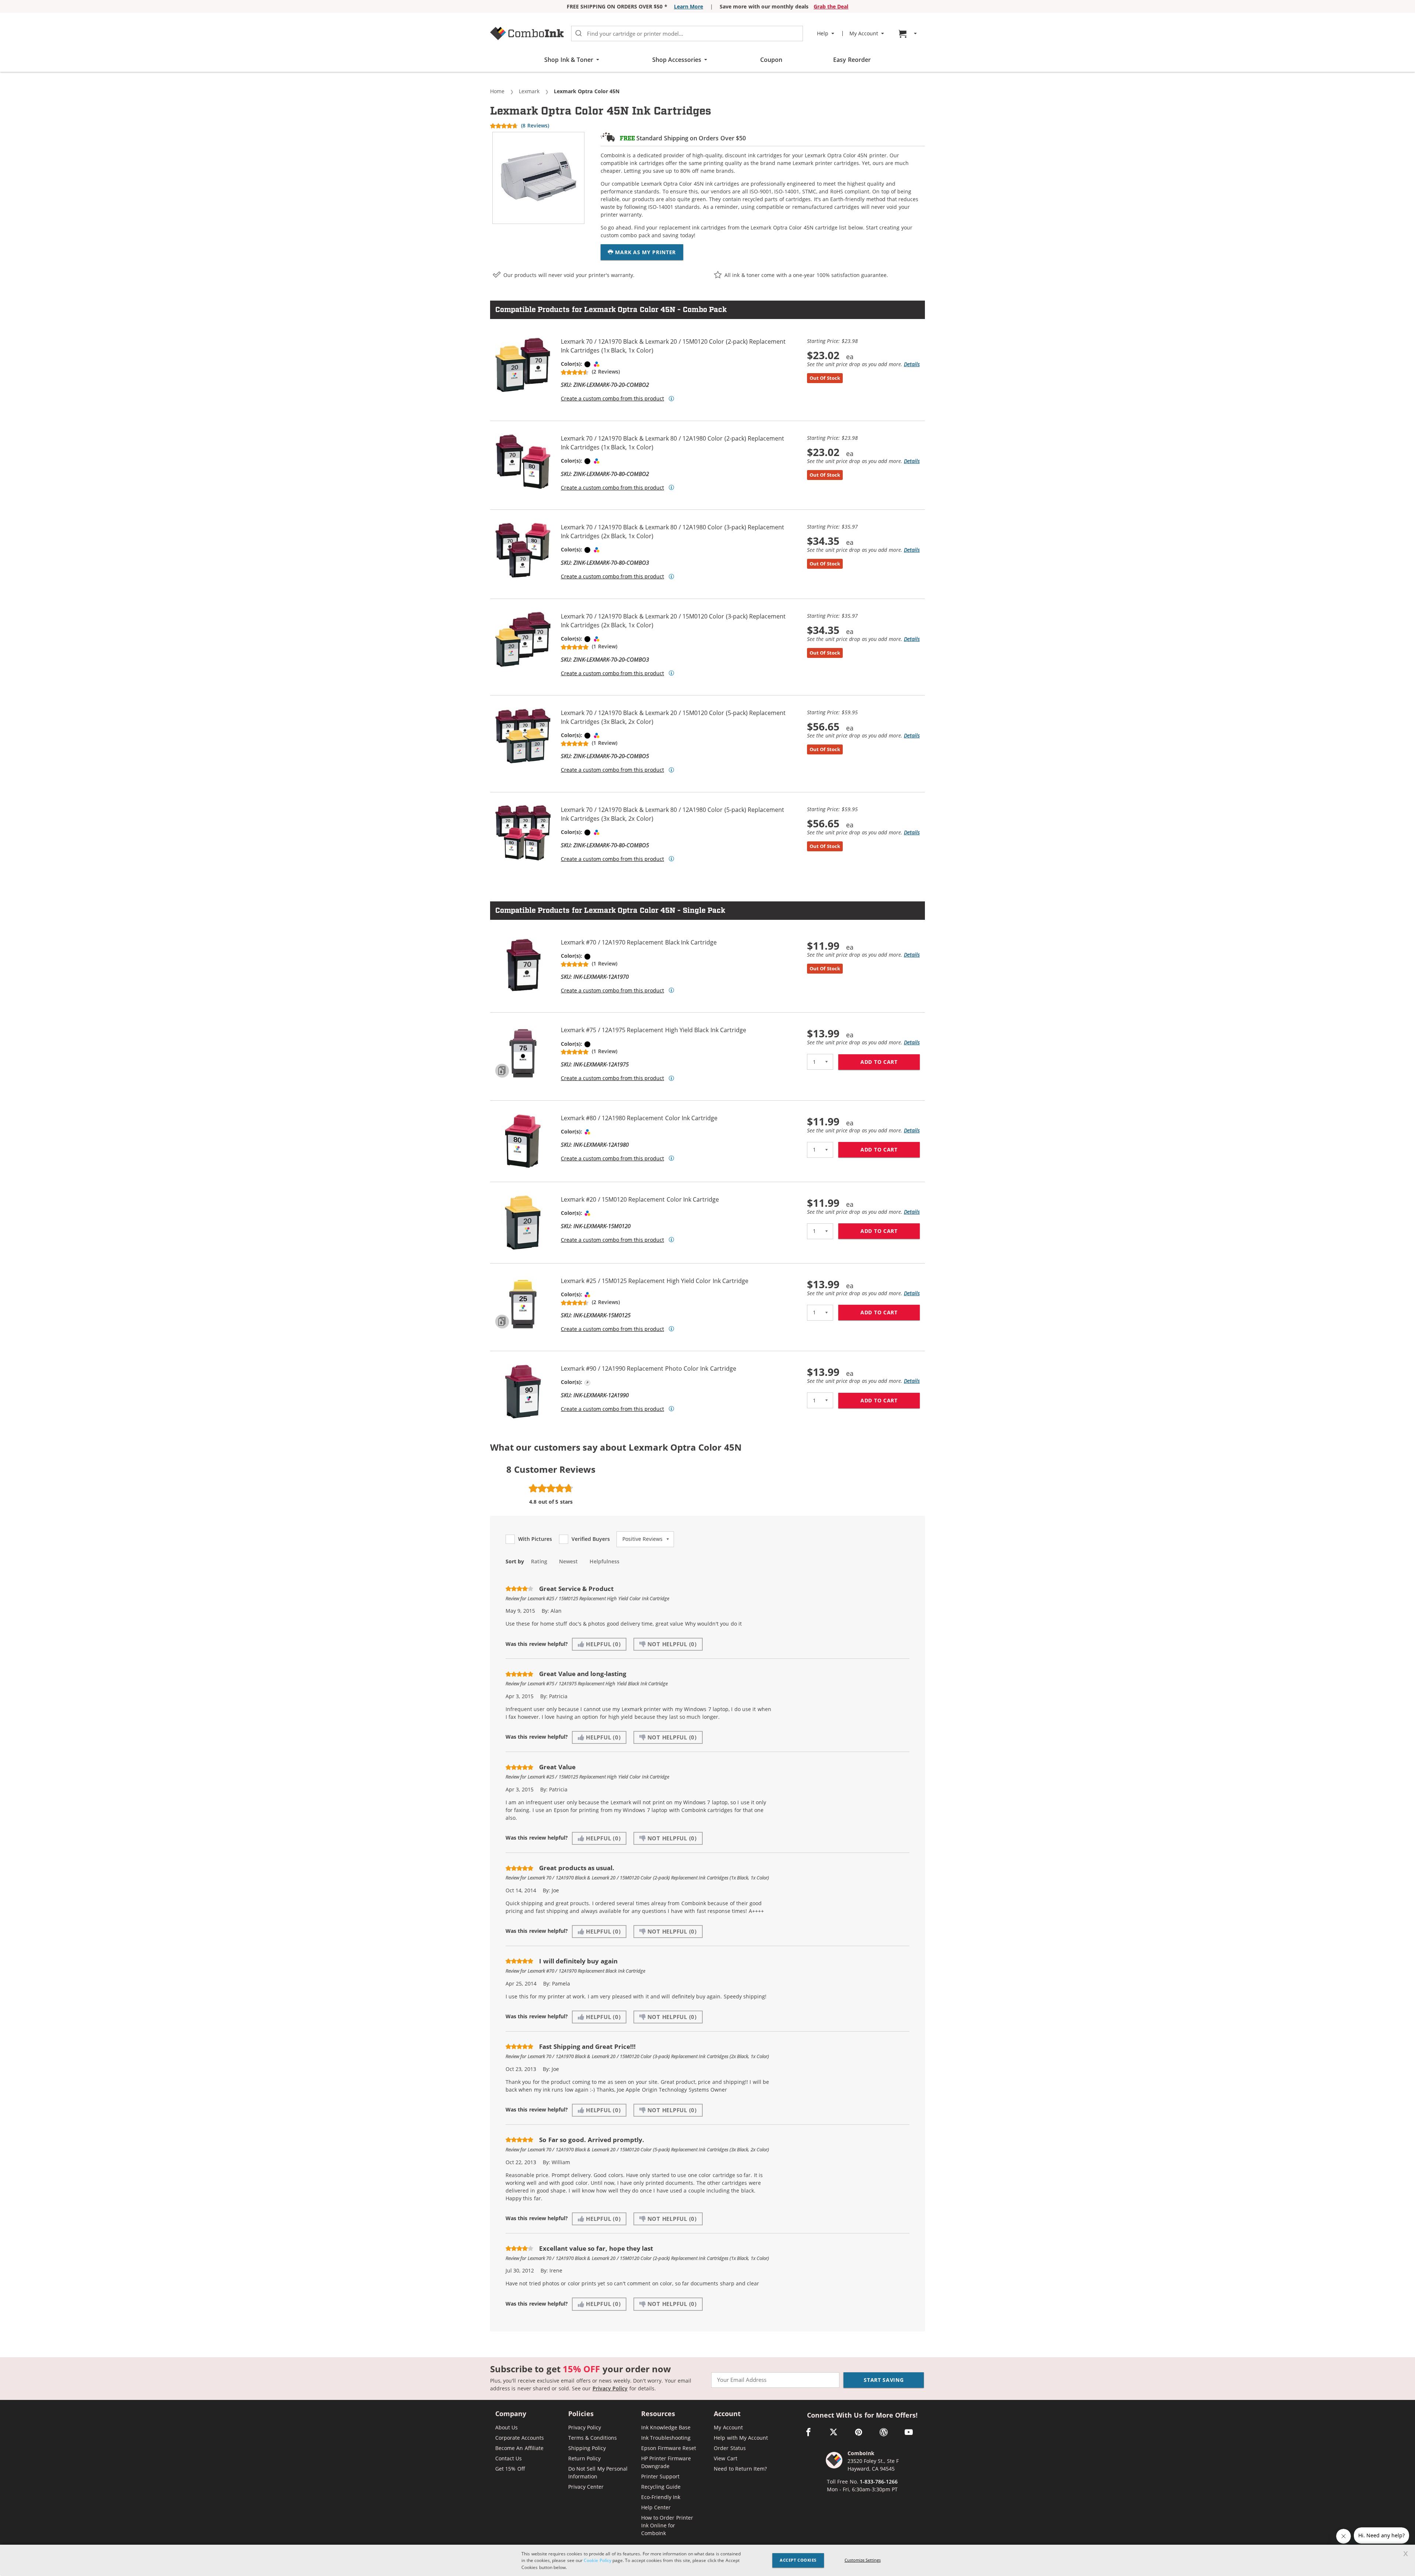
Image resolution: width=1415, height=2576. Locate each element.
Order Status (730, 2448)
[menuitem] (909, 34)
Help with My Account (741, 2438)
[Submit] (579, 34)
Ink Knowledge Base (666, 2427)
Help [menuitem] (823, 34)
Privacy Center (586, 2487)
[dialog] (707, 2560)
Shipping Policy (587, 2448)
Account (727, 2414)
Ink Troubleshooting (666, 2438)
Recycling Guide (661, 2487)
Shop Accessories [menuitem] (677, 60)
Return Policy (584, 2458)
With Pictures (535, 1539)
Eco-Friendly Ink (661, 2497)
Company (511, 2414)
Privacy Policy (610, 2388)
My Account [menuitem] (864, 34)
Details (912, 364)
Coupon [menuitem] (771, 60)
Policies (581, 2414)
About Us (506, 2427)
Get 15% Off (510, 2469)
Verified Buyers (591, 1539)
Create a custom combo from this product (612, 399)
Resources (658, 2414)
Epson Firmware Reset (669, 2448)
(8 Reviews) (535, 125)
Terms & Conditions (593, 2438)
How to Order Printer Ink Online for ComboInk (667, 2525)
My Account (728, 2427)
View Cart (725, 2458)
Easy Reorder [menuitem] (852, 60)
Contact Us (509, 2458)
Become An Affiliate (519, 2448)
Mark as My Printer (645, 252)
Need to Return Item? (740, 2469)
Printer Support (660, 2476)
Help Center (656, 2507)
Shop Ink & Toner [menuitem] (569, 60)
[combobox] (687, 34)
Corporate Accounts (520, 2438)
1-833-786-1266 (879, 2482)
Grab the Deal (831, 6)
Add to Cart (890, 1062)
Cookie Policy (597, 2560)
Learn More (689, 6)
